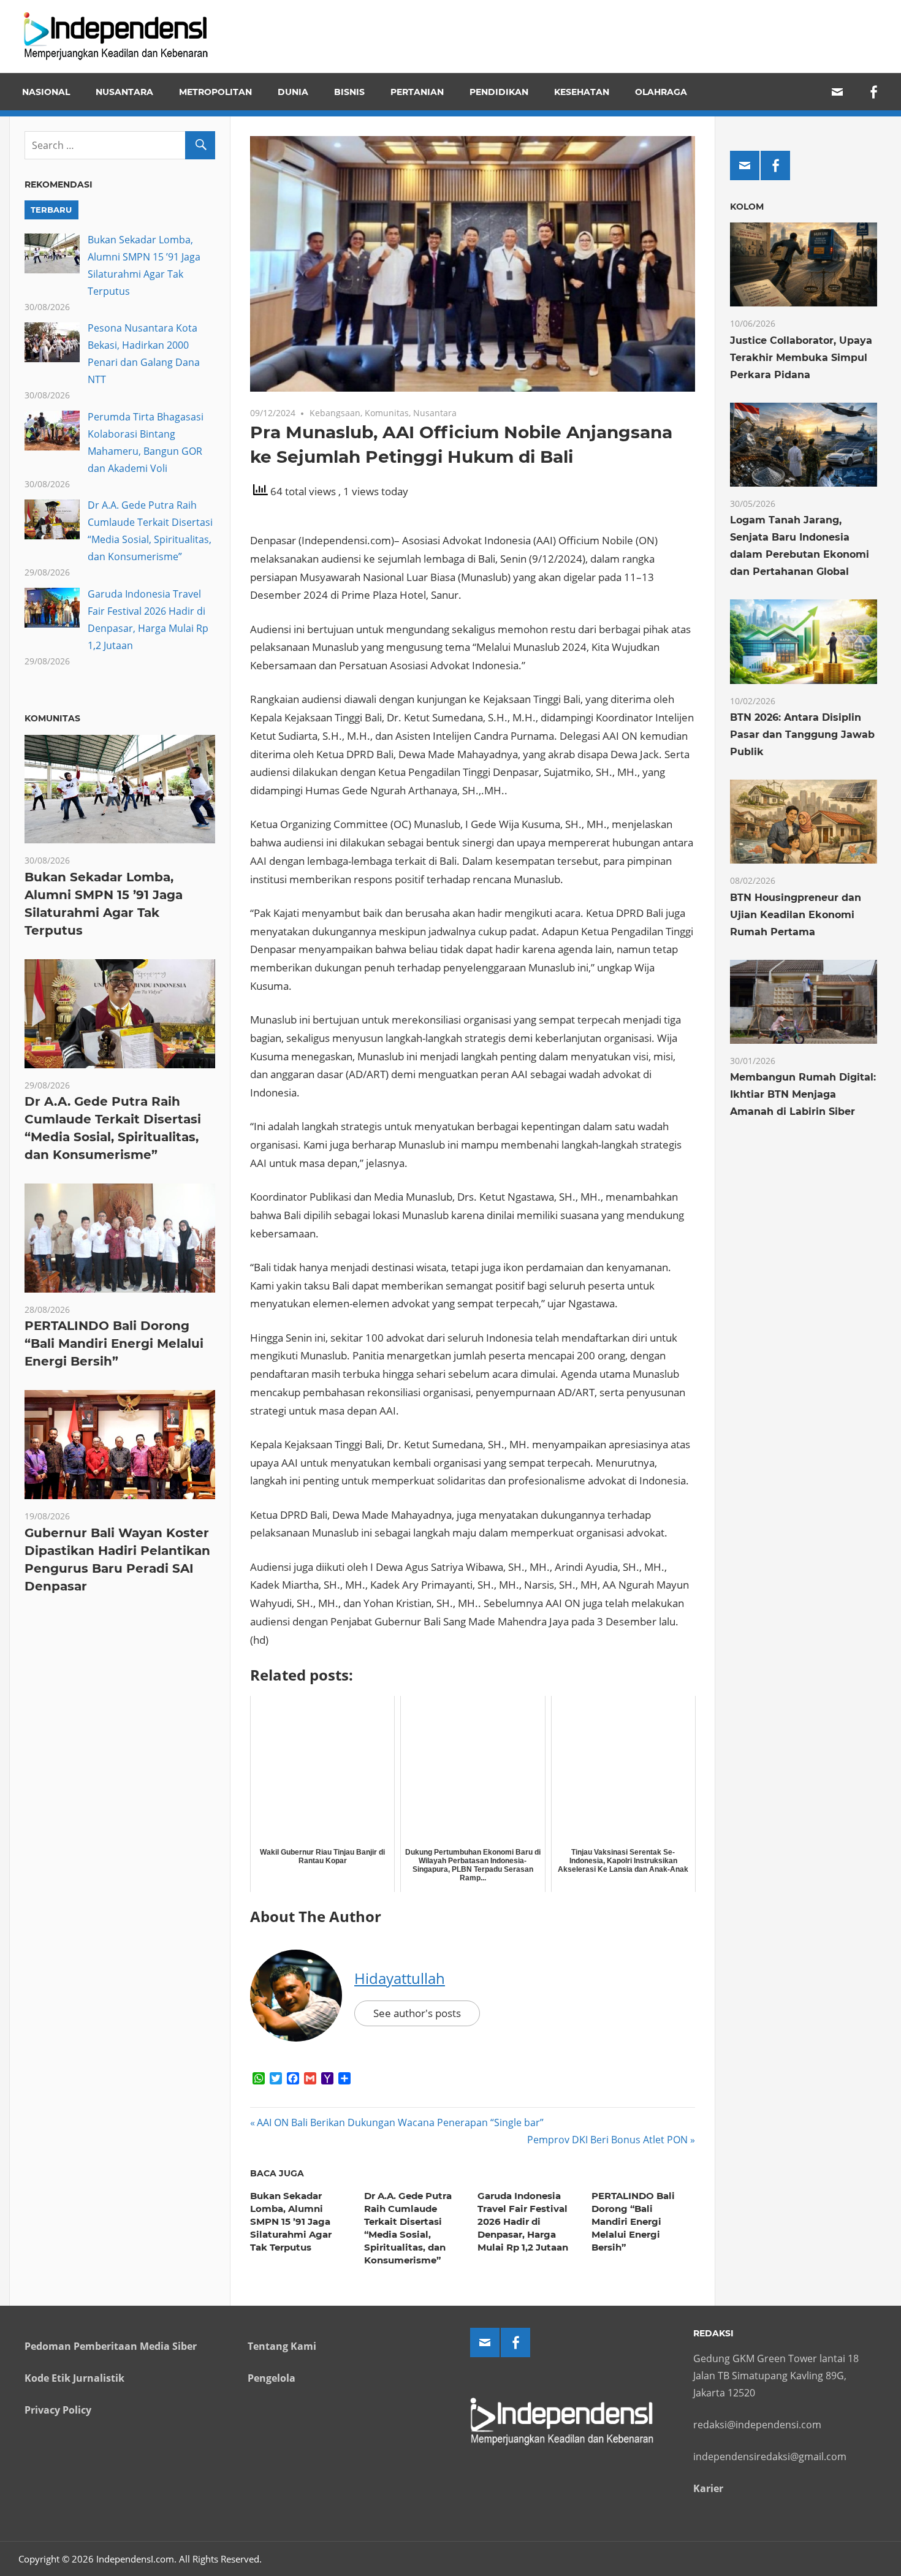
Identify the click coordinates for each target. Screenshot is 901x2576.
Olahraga (661, 92)
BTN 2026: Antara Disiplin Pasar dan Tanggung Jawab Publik (802, 735)
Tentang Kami (282, 2346)
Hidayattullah (400, 1978)
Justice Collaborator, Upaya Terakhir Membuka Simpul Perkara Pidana (801, 358)
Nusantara (124, 92)
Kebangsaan (335, 413)
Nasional (46, 92)
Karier (708, 2488)
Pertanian (417, 92)
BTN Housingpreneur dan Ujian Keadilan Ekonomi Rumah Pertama (796, 915)
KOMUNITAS (52, 718)
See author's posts (417, 2013)
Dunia (293, 92)
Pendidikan (499, 92)
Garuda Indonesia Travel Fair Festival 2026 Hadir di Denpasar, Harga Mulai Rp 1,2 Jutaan (523, 2221)
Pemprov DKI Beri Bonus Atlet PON (607, 2140)
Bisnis (349, 92)
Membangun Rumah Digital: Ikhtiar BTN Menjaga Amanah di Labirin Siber (803, 1094)
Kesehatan (582, 92)
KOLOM (747, 207)
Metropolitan (215, 92)
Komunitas (387, 413)
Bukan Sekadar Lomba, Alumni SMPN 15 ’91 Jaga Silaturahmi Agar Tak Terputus (291, 2221)
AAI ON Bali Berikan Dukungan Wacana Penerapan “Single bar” (400, 2122)
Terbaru (51, 210)
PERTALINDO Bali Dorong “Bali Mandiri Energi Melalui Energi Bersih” (633, 2221)
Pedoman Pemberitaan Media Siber (111, 2346)
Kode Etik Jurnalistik (74, 2378)
